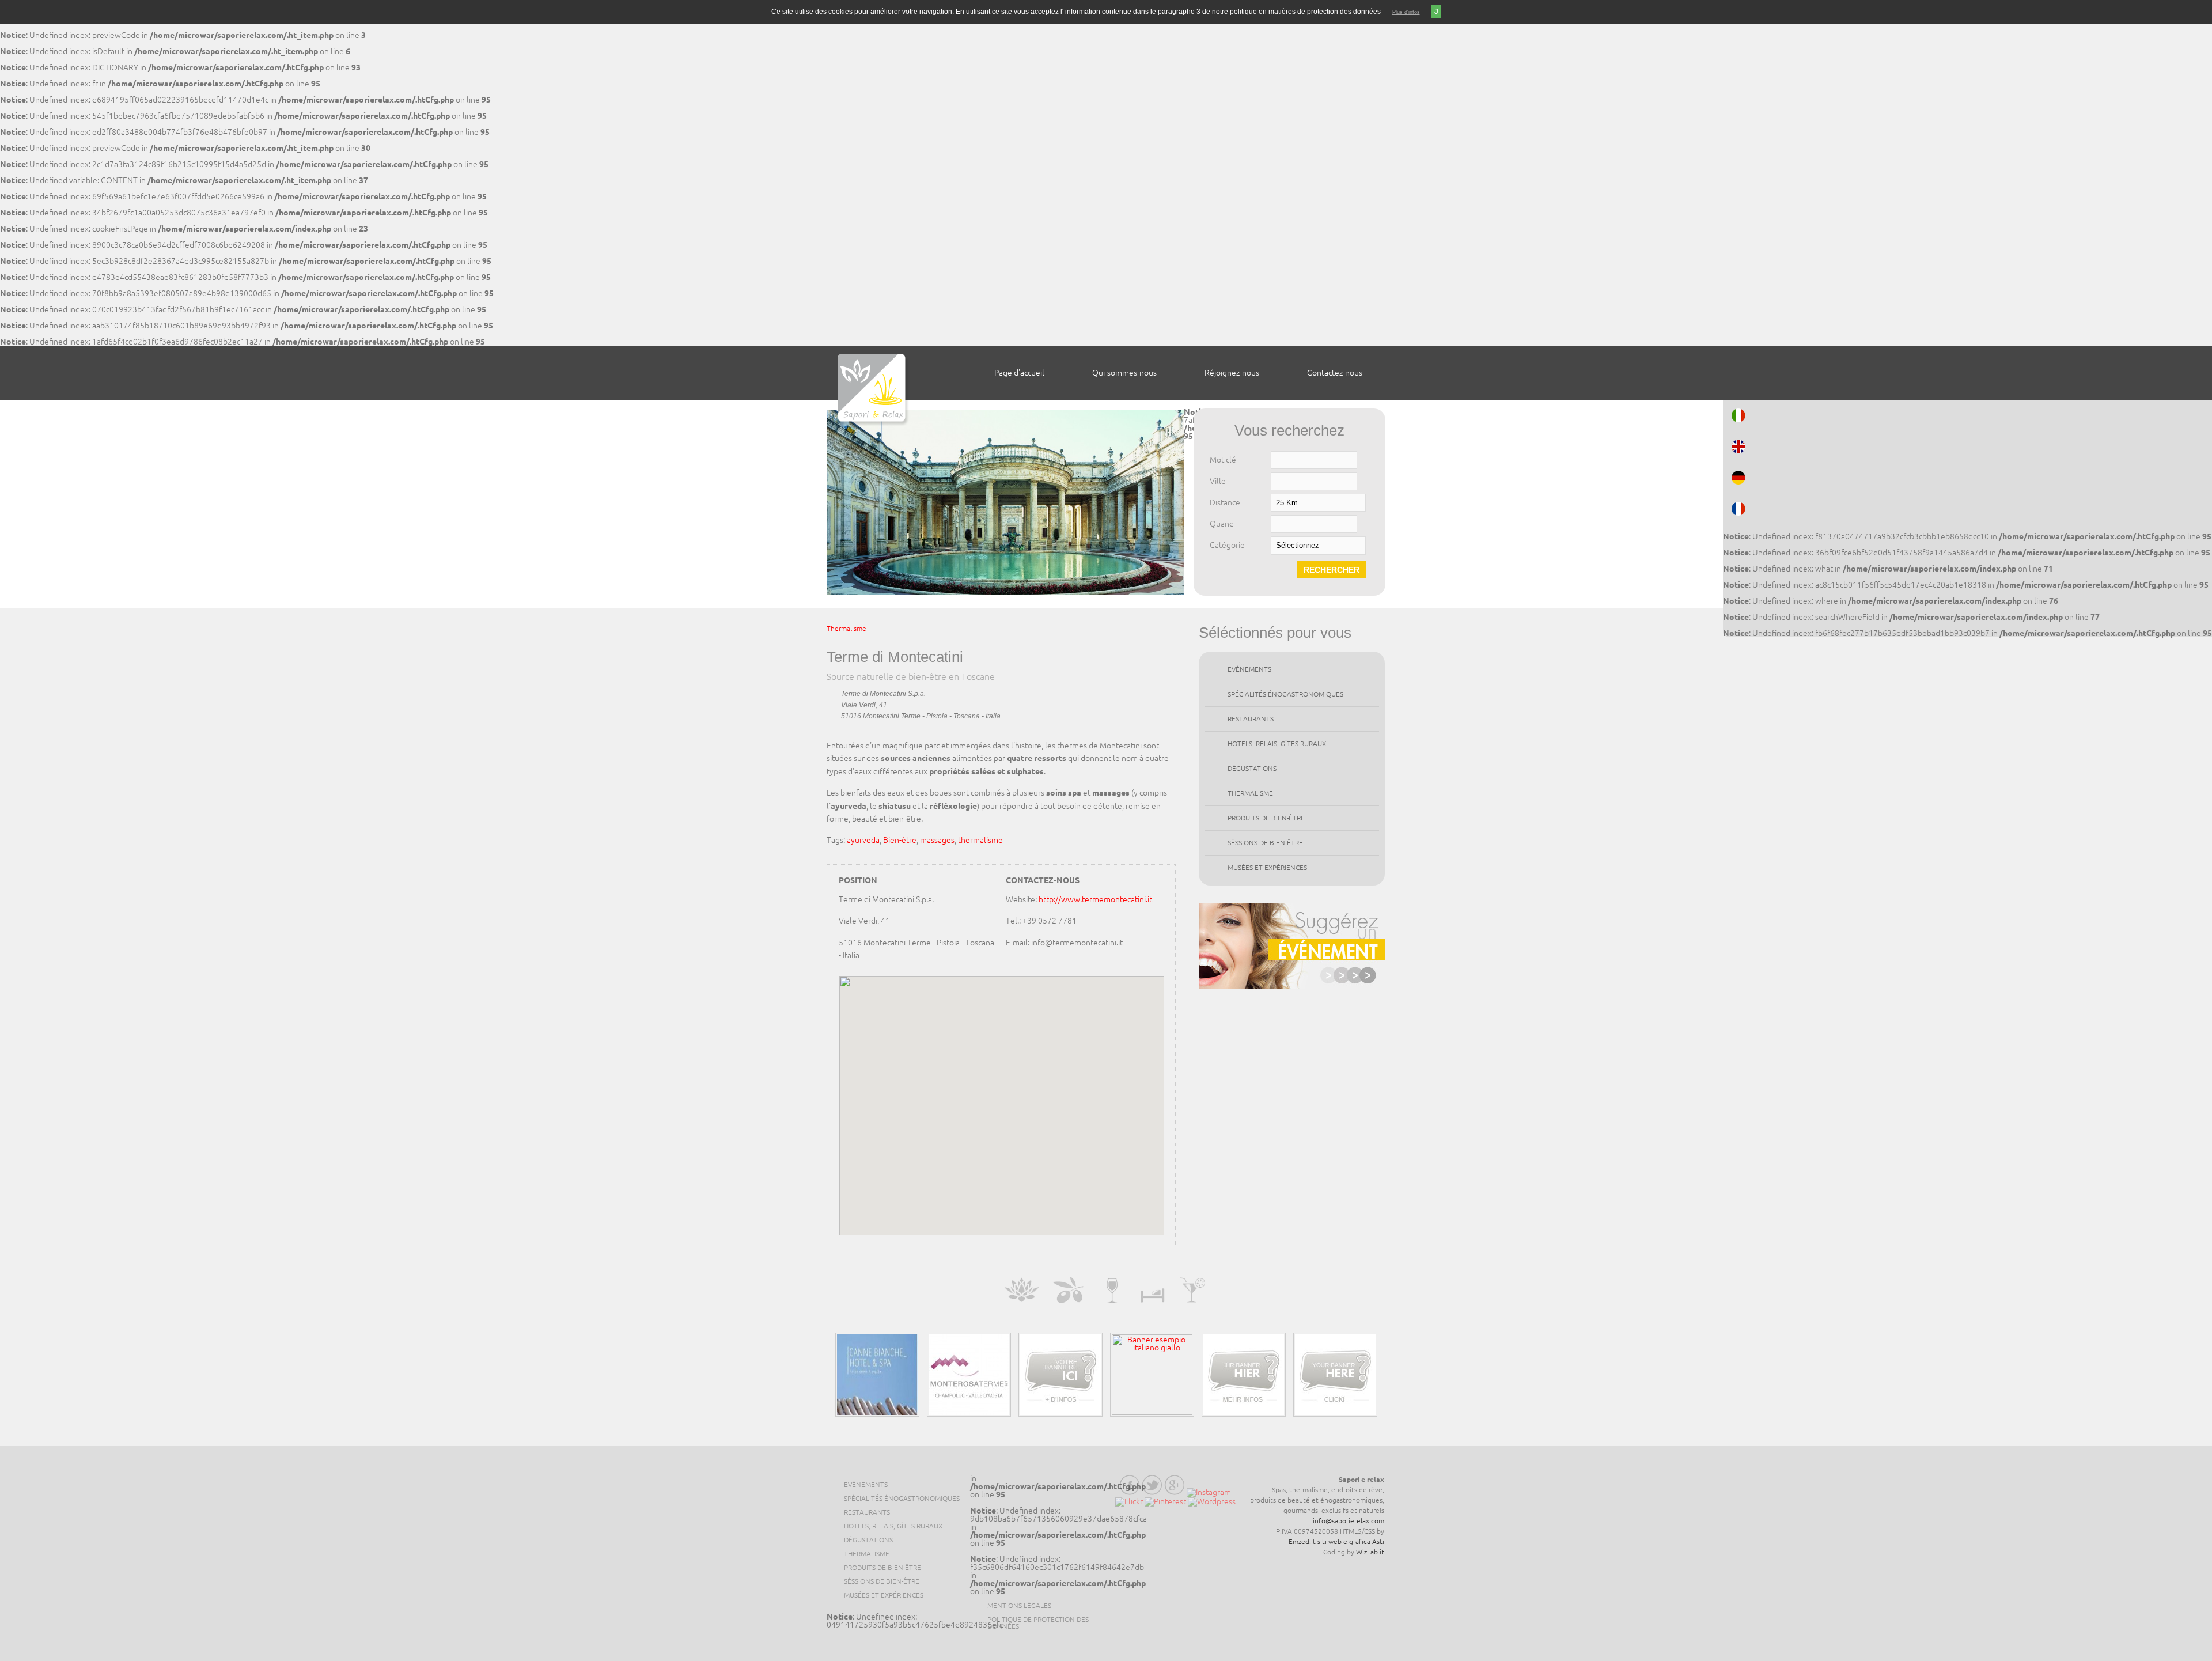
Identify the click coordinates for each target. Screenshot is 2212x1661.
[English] (1967, 447)
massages (937, 840)
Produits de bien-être (1266, 818)
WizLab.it (1370, 1552)
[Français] (1967, 509)
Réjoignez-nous (1232, 373)
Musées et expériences (1267, 867)
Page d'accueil (1019, 373)
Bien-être (900, 840)
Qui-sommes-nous (1124, 373)
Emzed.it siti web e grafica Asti (1336, 1541)
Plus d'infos (1406, 12)
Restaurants (1251, 719)
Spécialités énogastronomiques (1285, 694)
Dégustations (1252, 768)
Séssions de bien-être (1265, 843)
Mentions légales (1019, 1605)
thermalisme (980, 840)
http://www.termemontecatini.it (1095, 899)
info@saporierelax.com (1349, 1521)
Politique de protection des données (1038, 1623)
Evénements (1249, 669)
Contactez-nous (1335, 373)
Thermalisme (846, 628)
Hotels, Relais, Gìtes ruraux (1277, 744)
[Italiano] (1967, 415)
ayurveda (863, 840)
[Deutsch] (1967, 478)
